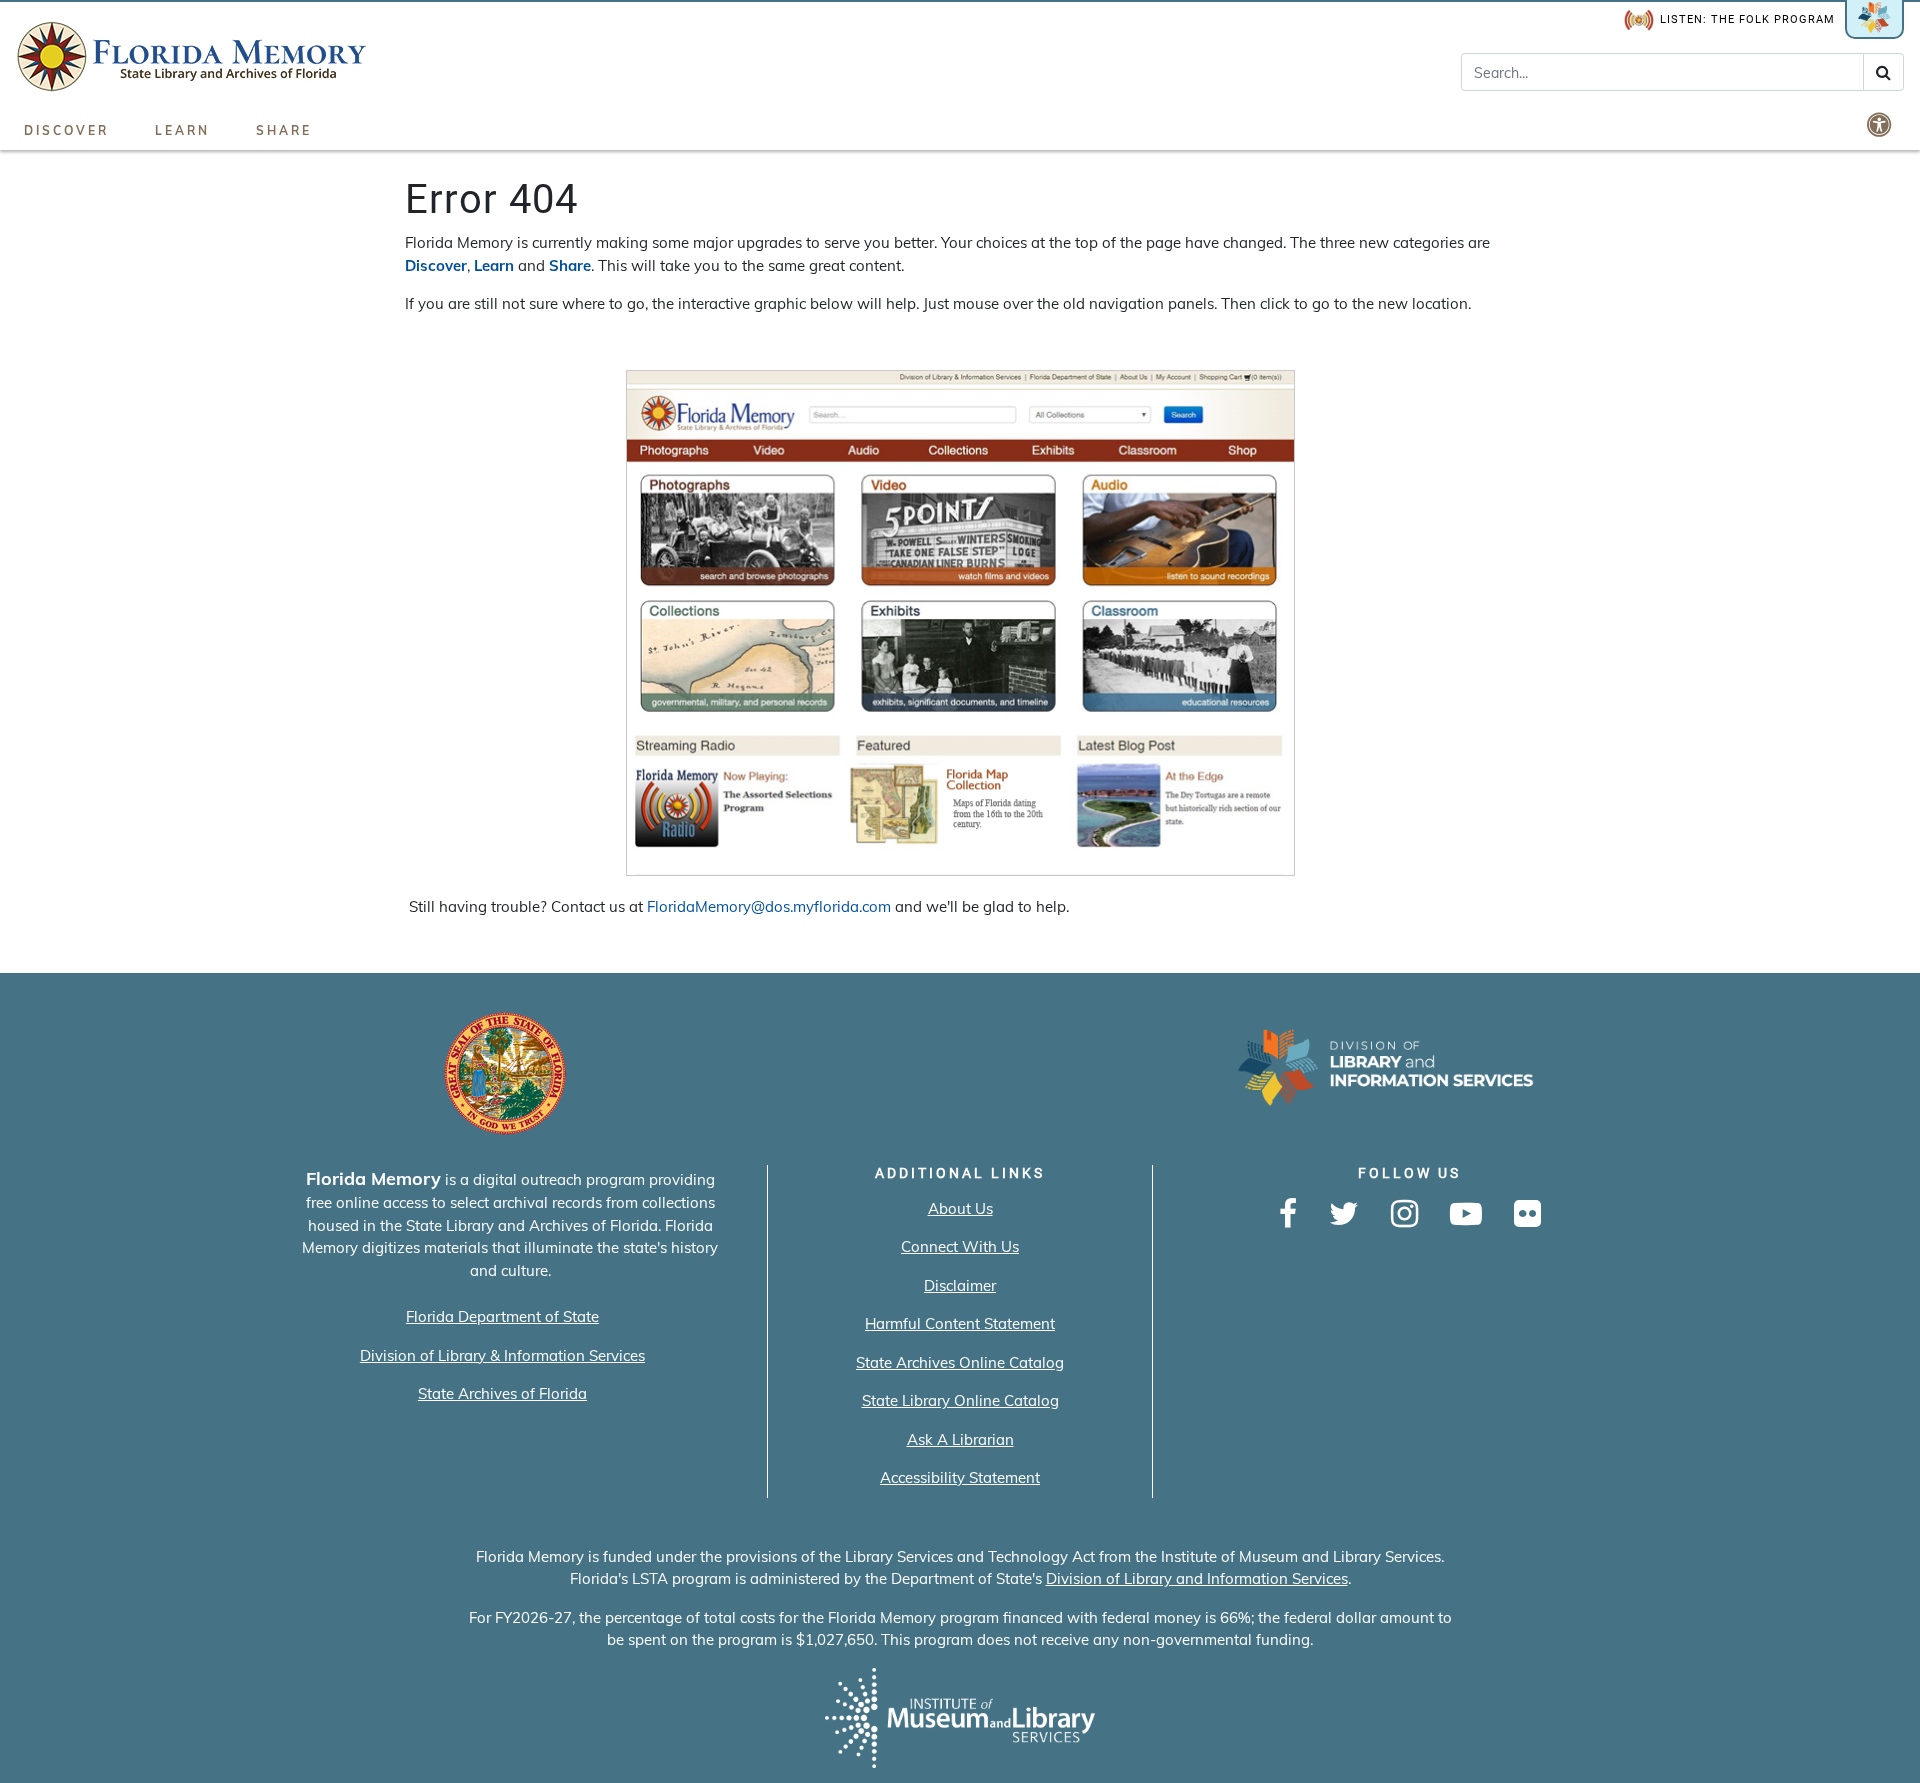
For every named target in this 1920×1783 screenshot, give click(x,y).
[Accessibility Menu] (1881, 124)
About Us (960, 1208)
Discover (66, 130)
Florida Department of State (502, 1316)
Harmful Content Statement (960, 1323)
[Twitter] (1344, 1215)
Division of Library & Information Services (502, 1355)
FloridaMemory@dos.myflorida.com (769, 906)
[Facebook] (1288, 1215)
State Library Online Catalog (960, 1400)
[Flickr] (1527, 1215)
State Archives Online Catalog (960, 1362)
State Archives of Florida (502, 1393)
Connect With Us (960, 1246)
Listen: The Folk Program (1747, 19)
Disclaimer (960, 1285)
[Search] (1883, 72)
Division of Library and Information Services (1197, 1578)
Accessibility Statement (960, 1477)
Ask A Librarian (960, 1439)
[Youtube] (1466, 1215)
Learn (182, 130)
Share (284, 130)
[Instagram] (1404, 1215)
